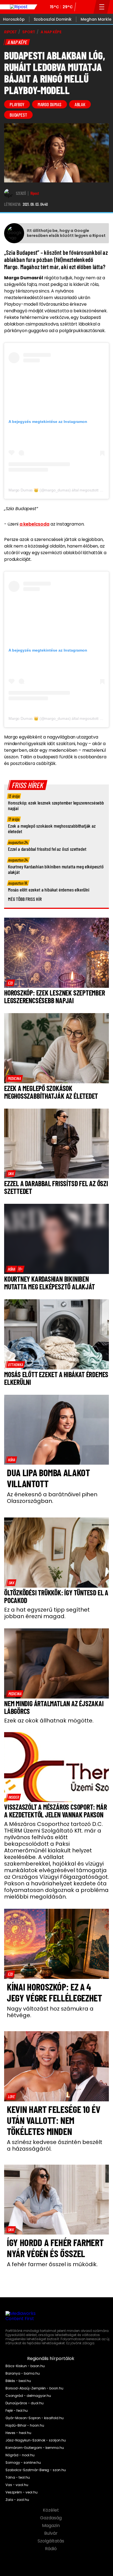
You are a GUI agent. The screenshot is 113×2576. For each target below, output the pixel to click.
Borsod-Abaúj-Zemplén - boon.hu (34, 2388)
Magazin (51, 2526)
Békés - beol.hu (18, 2381)
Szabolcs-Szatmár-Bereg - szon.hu (36, 2470)
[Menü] (102, 7)
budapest (18, 115)
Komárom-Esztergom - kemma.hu (35, 2448)
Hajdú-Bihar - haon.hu (25, 2425)
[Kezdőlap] (19, 7)
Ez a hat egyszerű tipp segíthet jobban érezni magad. (47, 1613)
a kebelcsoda (34, 524)
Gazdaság (51, 2518)
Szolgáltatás (51, 2541)
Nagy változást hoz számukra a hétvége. (50, 2012)
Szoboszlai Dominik (53, 19)
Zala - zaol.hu (17, 2500)
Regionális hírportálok (51, 2359)
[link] (10, 983)
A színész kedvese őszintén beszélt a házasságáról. (55, 2145)
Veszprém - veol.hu (22, 2492)
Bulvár (51, 2533)
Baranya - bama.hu (23, 2373)
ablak (80, 104)
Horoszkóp (14, 19)
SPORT (29, 32)
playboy (17, 104)
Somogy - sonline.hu (23, 2463)
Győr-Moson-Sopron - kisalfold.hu (35, 2418)
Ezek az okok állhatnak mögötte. (49, 1721)
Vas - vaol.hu (17, 2485)
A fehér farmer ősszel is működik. (52, 2264)
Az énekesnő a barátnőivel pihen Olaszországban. (52, 1498)
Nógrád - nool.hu (20, 2455)
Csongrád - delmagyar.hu (28, 2396)
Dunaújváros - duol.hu (25, 2403)
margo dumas (50, 104)
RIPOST (10, 32)
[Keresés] (88, 7)
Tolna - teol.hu (18, 2477)
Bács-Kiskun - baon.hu (25, 2366)
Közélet (51, 2510)
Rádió (51, 2549)
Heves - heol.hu (18, 2433)
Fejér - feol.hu (17, 2411)
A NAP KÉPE (51, 32)
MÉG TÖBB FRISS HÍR (25, 899)
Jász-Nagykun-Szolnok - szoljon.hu (36, 2440)
